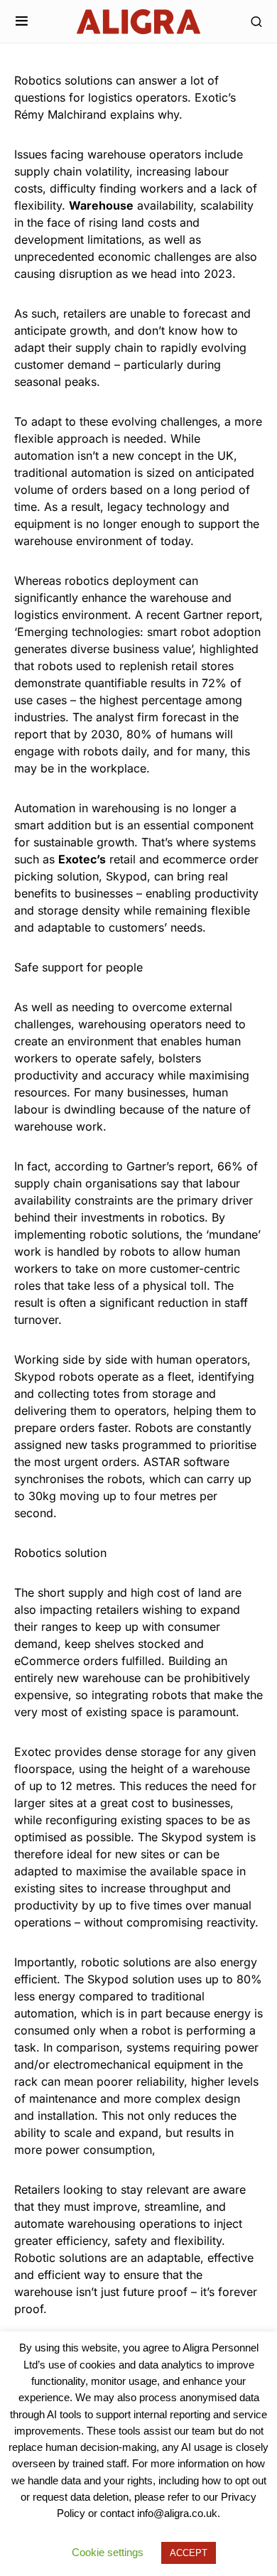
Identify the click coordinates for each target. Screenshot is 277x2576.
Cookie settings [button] (108, 2552)
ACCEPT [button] (189, 2553)
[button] (22, 21)
